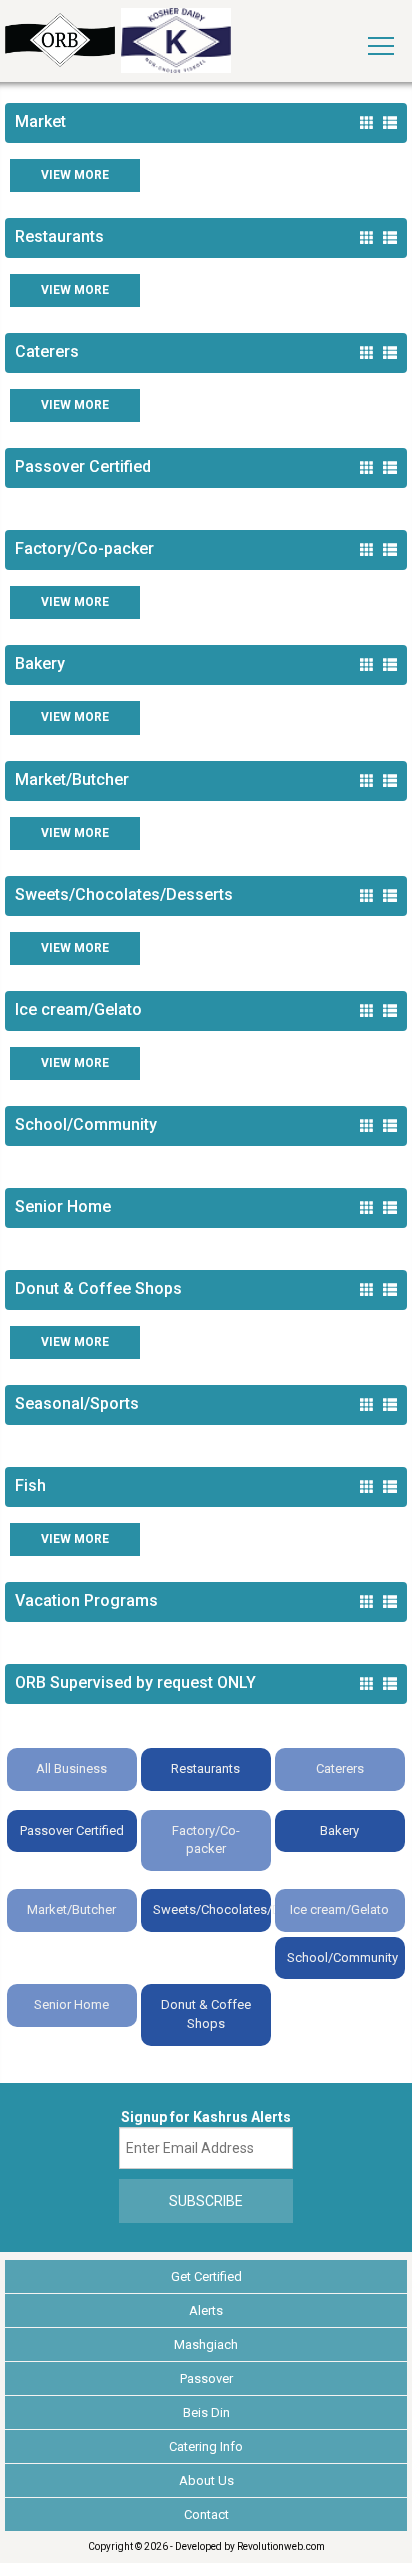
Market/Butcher (71, 1909)
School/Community (342, 1957)
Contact (206, 2514)
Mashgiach (206, 2344)
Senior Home (71, 2004)
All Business (71, 1768)
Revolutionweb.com (281, 2546)
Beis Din (206, 2412)
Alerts (206, 2310)
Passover (206, 2378)
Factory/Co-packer (206, 1840)
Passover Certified (72, 1830)
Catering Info (206, 2446)
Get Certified (206, 2276)
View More (75, 175)
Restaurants (205, 1768)
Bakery (339, 1830)
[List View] (390, 123)
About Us (206, 2480)
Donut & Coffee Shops (206, 2014)
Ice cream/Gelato (339, 1909)
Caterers (340, 1768)
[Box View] (367, 123)
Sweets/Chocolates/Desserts (212, 1909)
